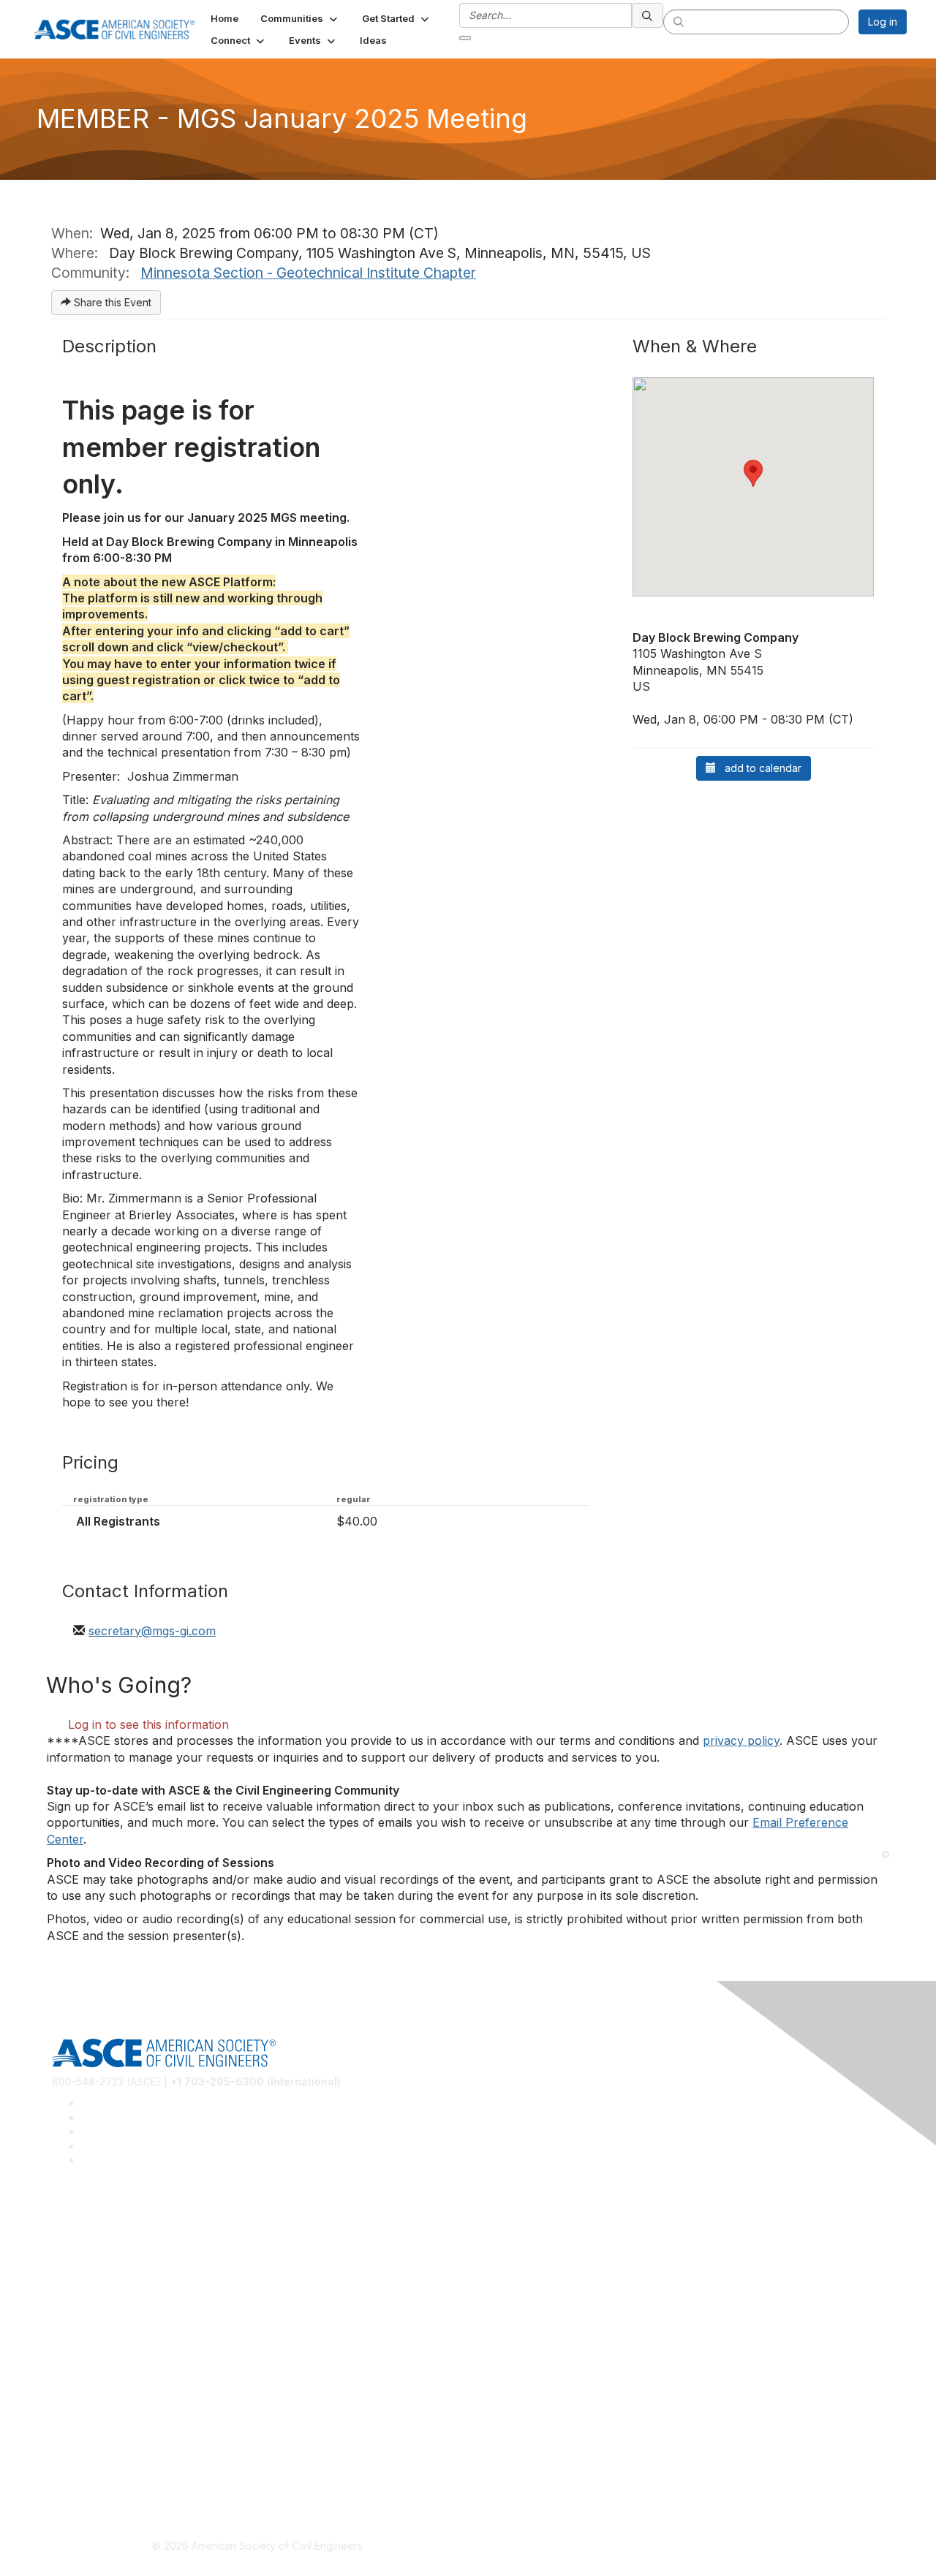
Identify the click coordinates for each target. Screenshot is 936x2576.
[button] (300, 18)
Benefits (72, 2350)
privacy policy (741, 1740)
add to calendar (759, 768)
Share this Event (111, 302)
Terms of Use (84, 2456)
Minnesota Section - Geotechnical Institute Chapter (308, 273)
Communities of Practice (110, 2223)
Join (62, 2329)
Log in (883, 22)
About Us (74, 2435)
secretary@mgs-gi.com (152, 1631)
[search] (648, 15)
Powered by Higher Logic (679, 2547)
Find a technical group (106, 2266)
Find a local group (95, 2244)
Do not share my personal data (126, 2478)
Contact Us (78, 2372)
